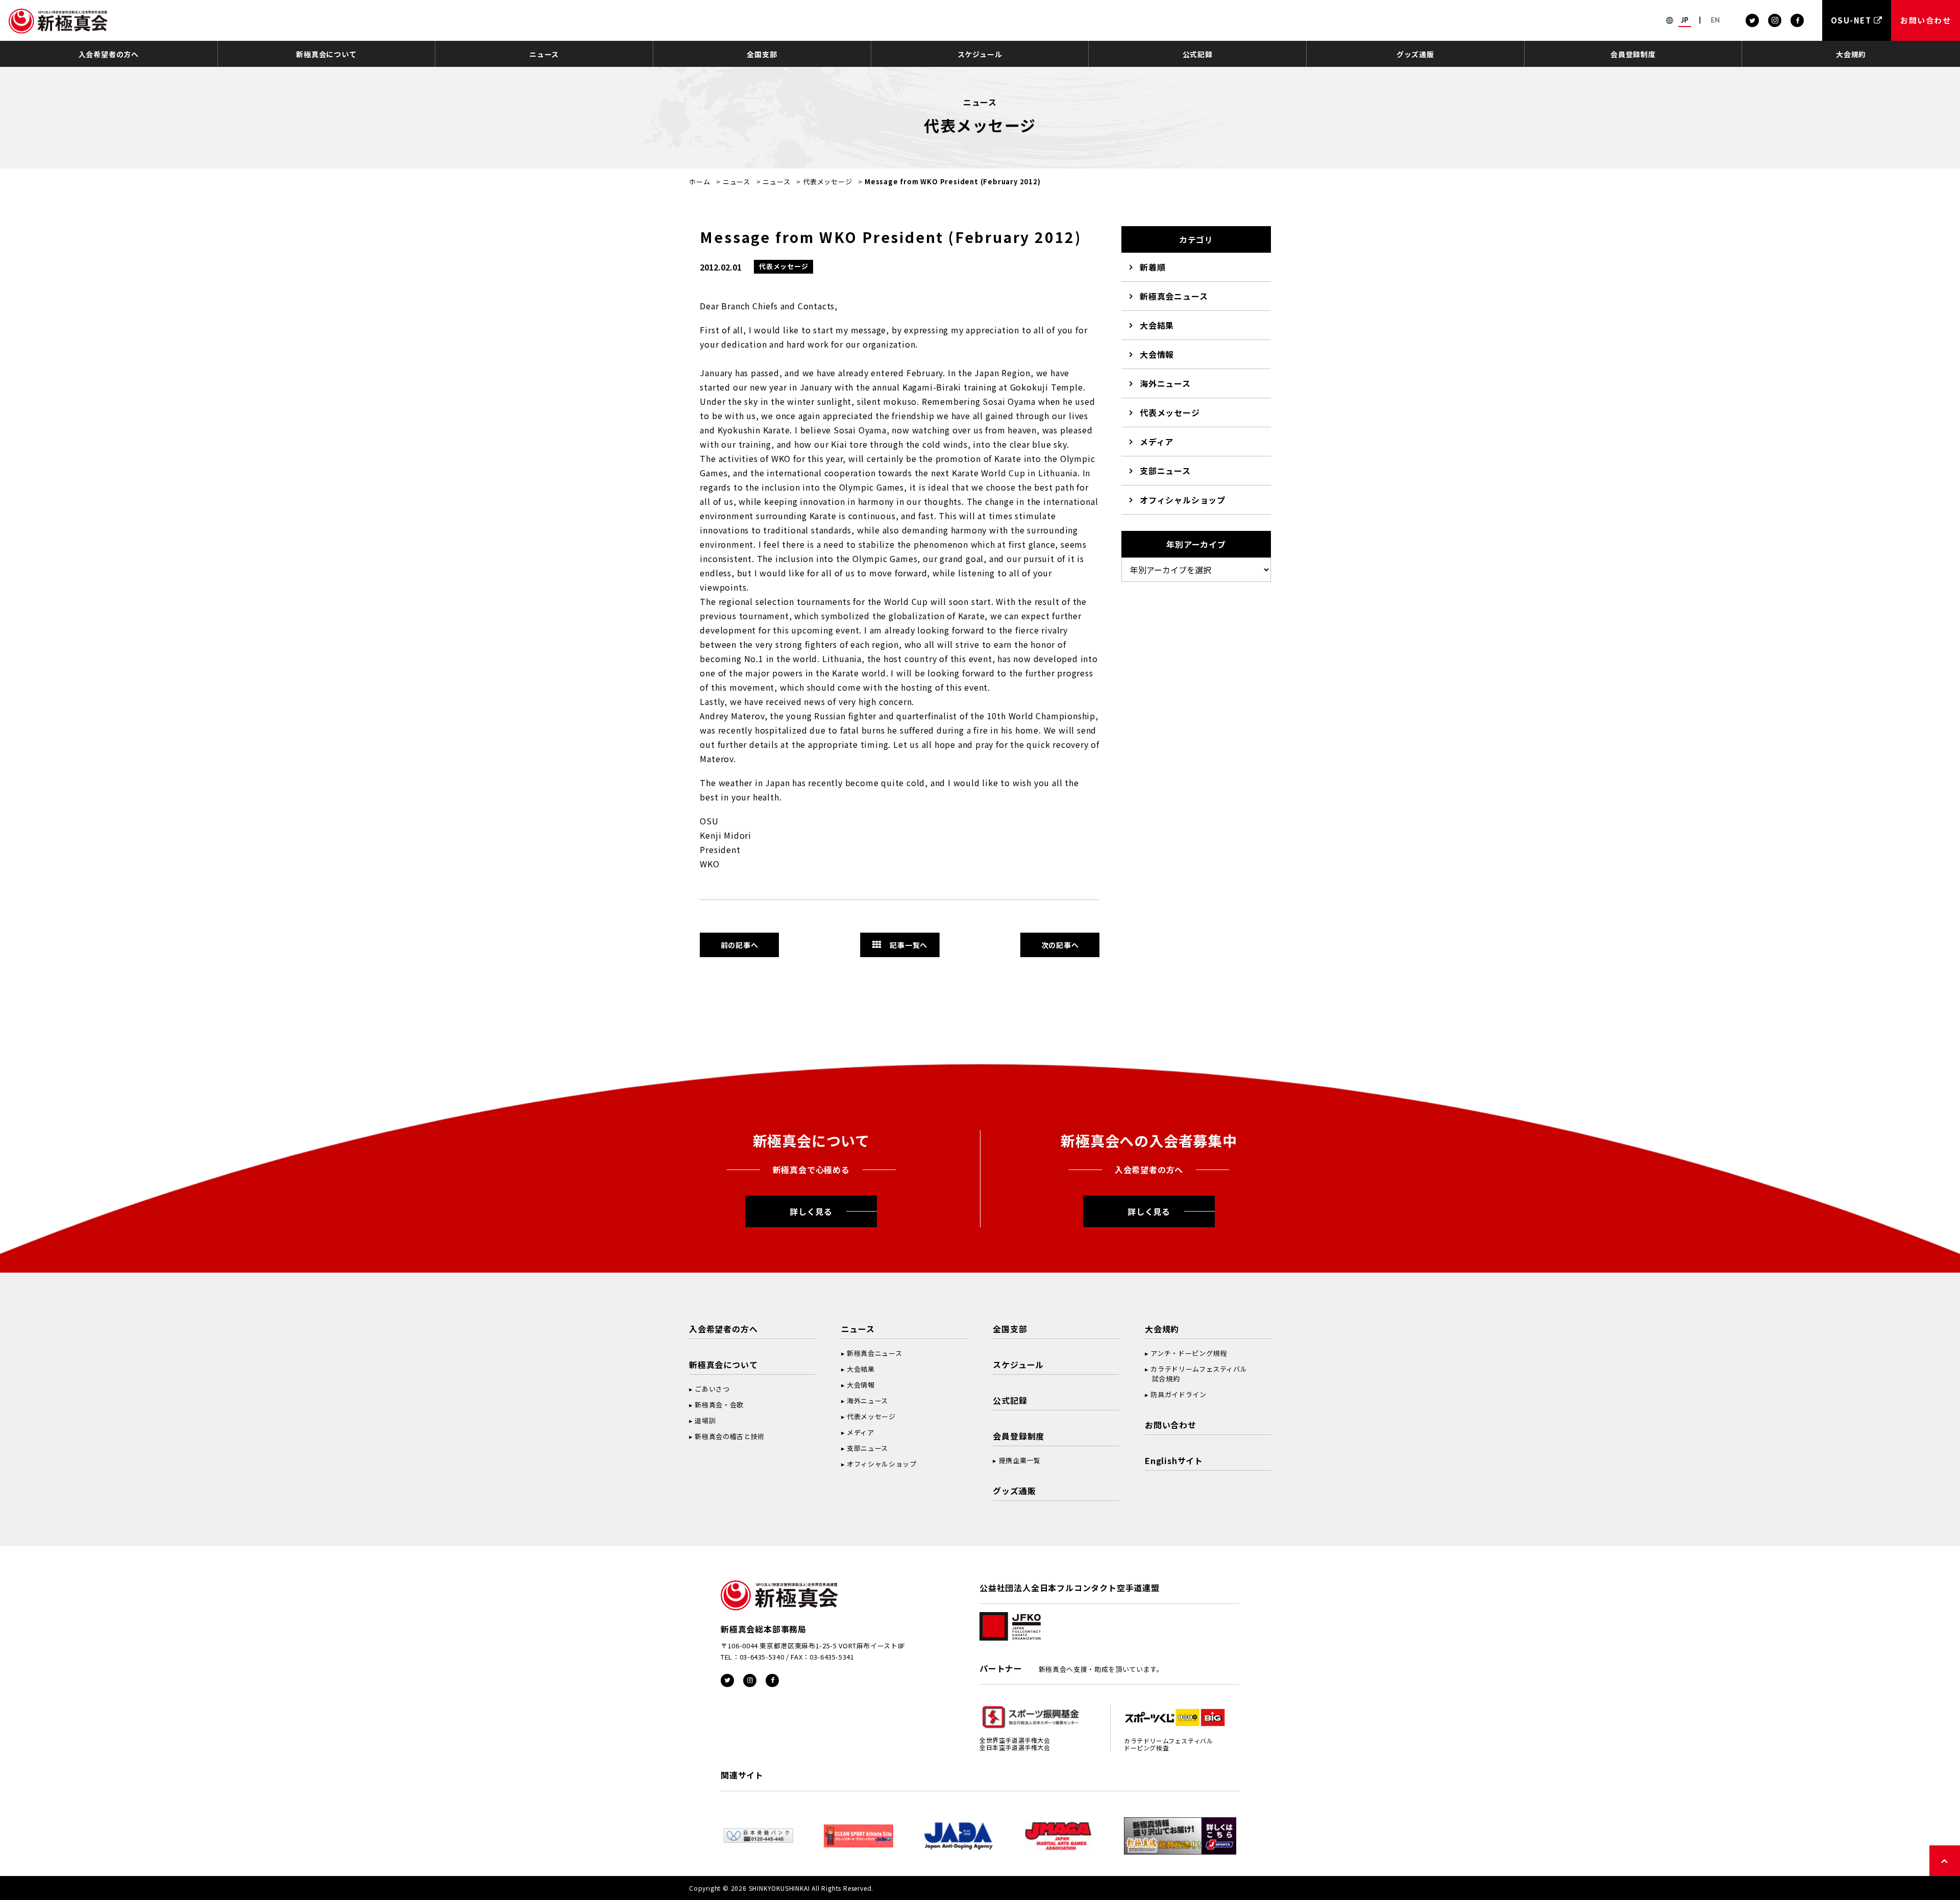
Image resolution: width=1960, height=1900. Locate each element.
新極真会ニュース (1174, 296)
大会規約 (1851, 54)
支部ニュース (1165, 471)
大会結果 (1157, 325)
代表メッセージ (828, 181)
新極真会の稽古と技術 (730, 1436)
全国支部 (762, 54)
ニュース (544, 54)
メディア (1157, 442)
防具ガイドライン (1178, 1394)
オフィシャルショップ (1183, 500)
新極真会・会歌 (719, 1405)
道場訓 (705, 1420)
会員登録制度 (1633, 54)
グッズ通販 (1415, 54)
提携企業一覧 (1020, 1460)
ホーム (700, 181)
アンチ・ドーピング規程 (1189, 1353)
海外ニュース (1165, 383)
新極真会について (326, 54)
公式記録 (1198, 54)
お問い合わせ (1171, 1425)
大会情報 (1157, 354)
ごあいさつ (712, 1389)
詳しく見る (811, 1211)
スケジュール (980, 54)
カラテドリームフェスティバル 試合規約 (1196, 1374)
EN (1716, 20)
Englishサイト (1174, 1460)
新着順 (1153, 267)
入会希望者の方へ (109, 54)
